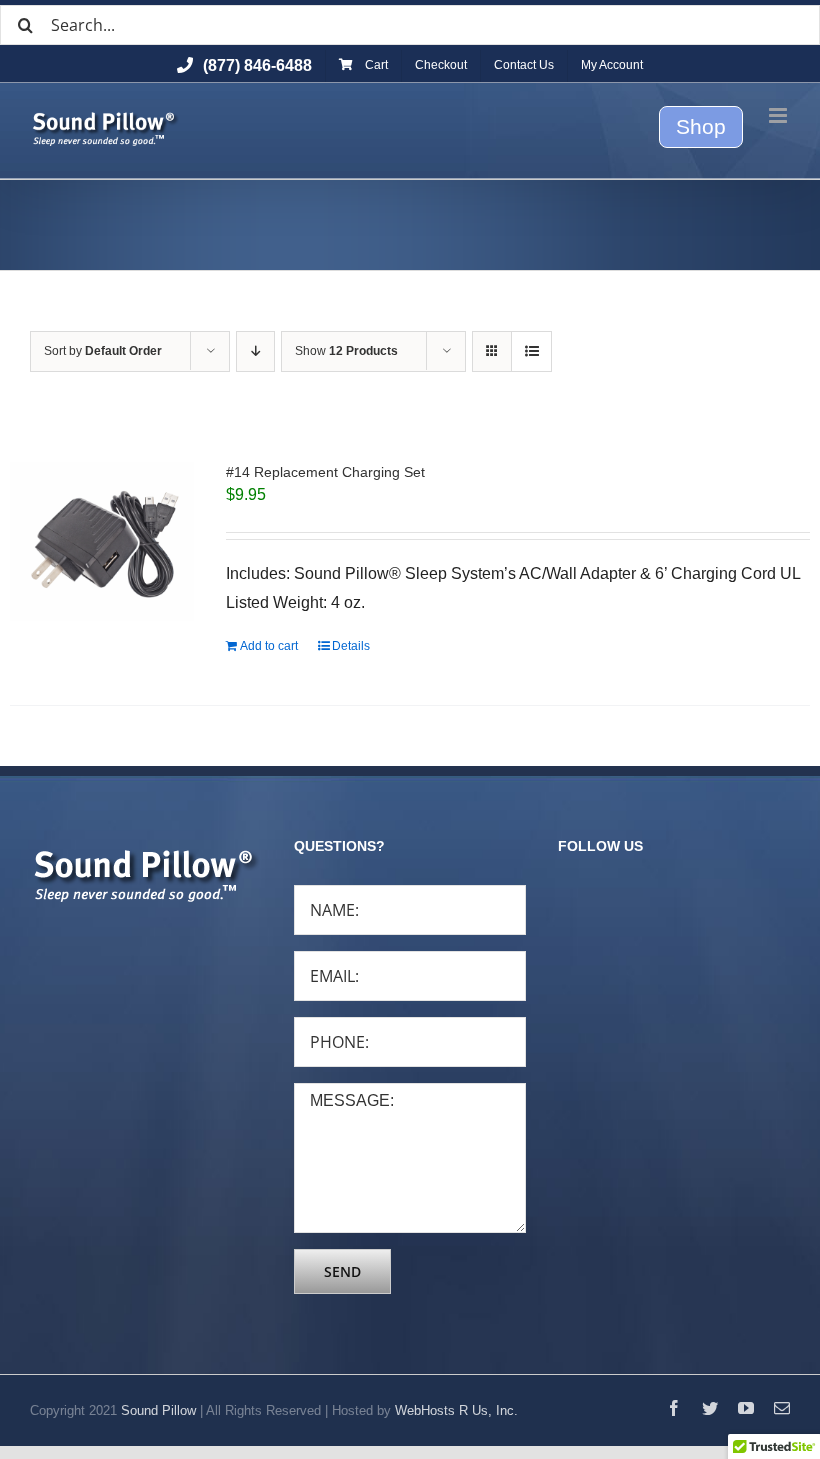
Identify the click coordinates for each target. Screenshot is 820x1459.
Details (351, 646)
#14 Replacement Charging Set (325, 472)
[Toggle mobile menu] (779, 115)
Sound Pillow (158, 1410)
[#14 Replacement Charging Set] (102, 541)
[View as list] (531, 351)
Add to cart (269, 646)
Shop (701, 126)
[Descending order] (255, 351)
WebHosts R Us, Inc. (456, 1410)
